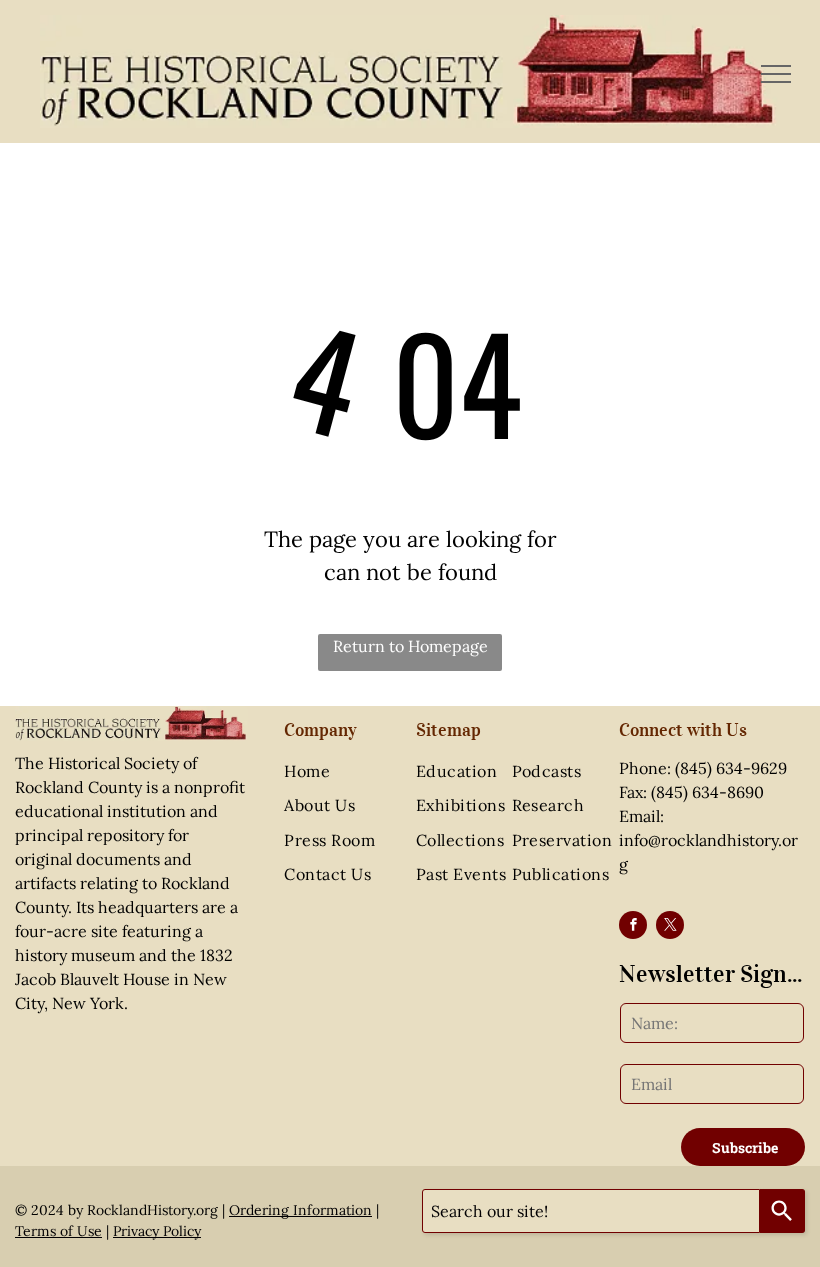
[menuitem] (348, 771)
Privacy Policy (157, 1231)
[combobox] (591, 1211)
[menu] (776, 74)
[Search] (782, 1211)
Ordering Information (300, 1210)
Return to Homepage (410, 646)
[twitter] (670, 927)
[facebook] (633, 927)
